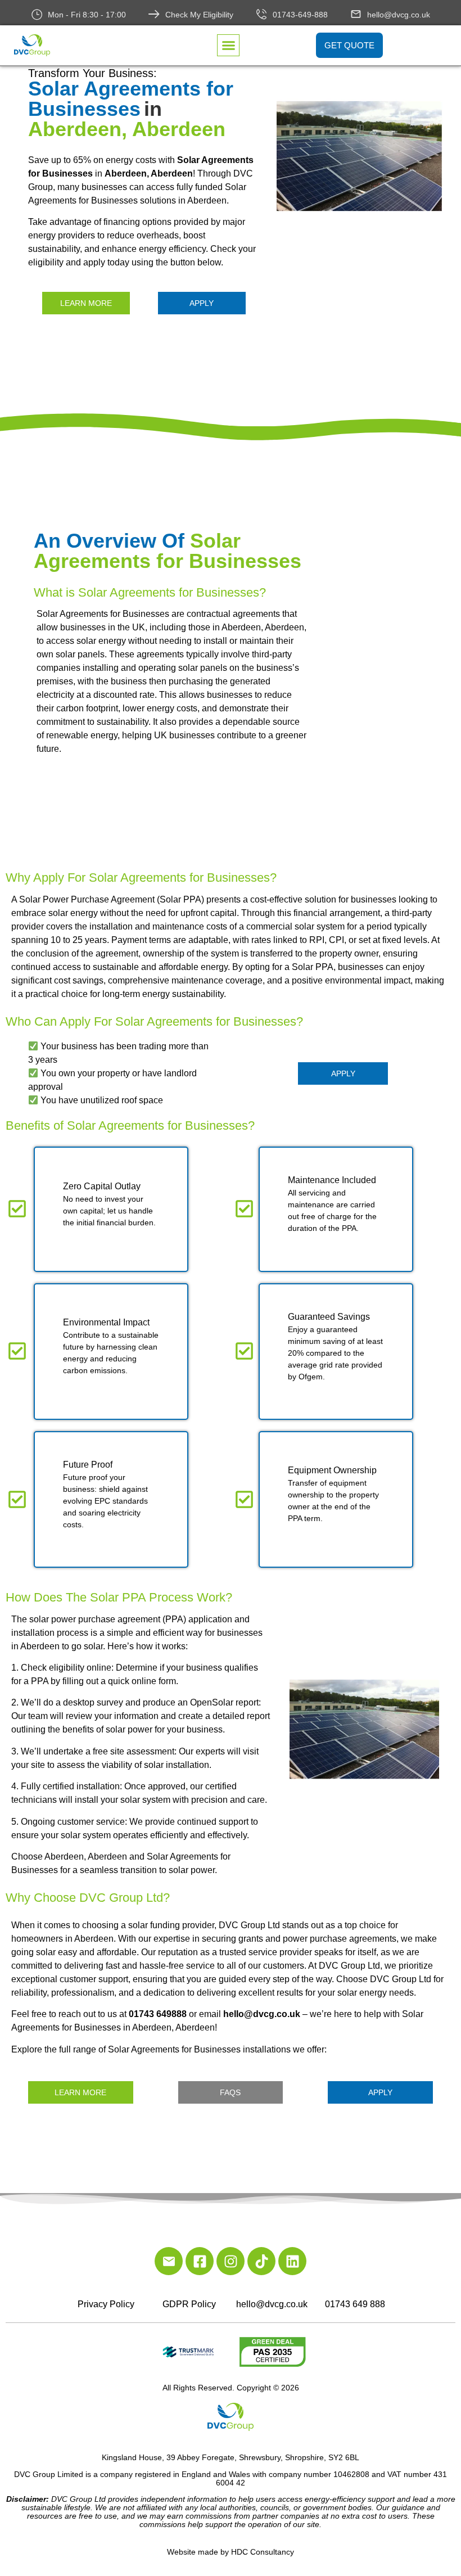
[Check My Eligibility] (154, 14)
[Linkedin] (292, 2261)
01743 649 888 (355, 2304)
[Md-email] (169, 2261)
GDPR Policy (189, 2304)
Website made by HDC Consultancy (231, 2552)
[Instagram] (231, 2261)
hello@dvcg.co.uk (399, 15)
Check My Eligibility (199, 15)
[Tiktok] (261, 2261)
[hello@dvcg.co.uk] (356, 14)
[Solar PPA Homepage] (360, 159)
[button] (228, 46)
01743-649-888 (300, 15)
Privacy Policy (106, 2304)
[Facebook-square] (200, 2261)
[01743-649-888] (261, 14)
